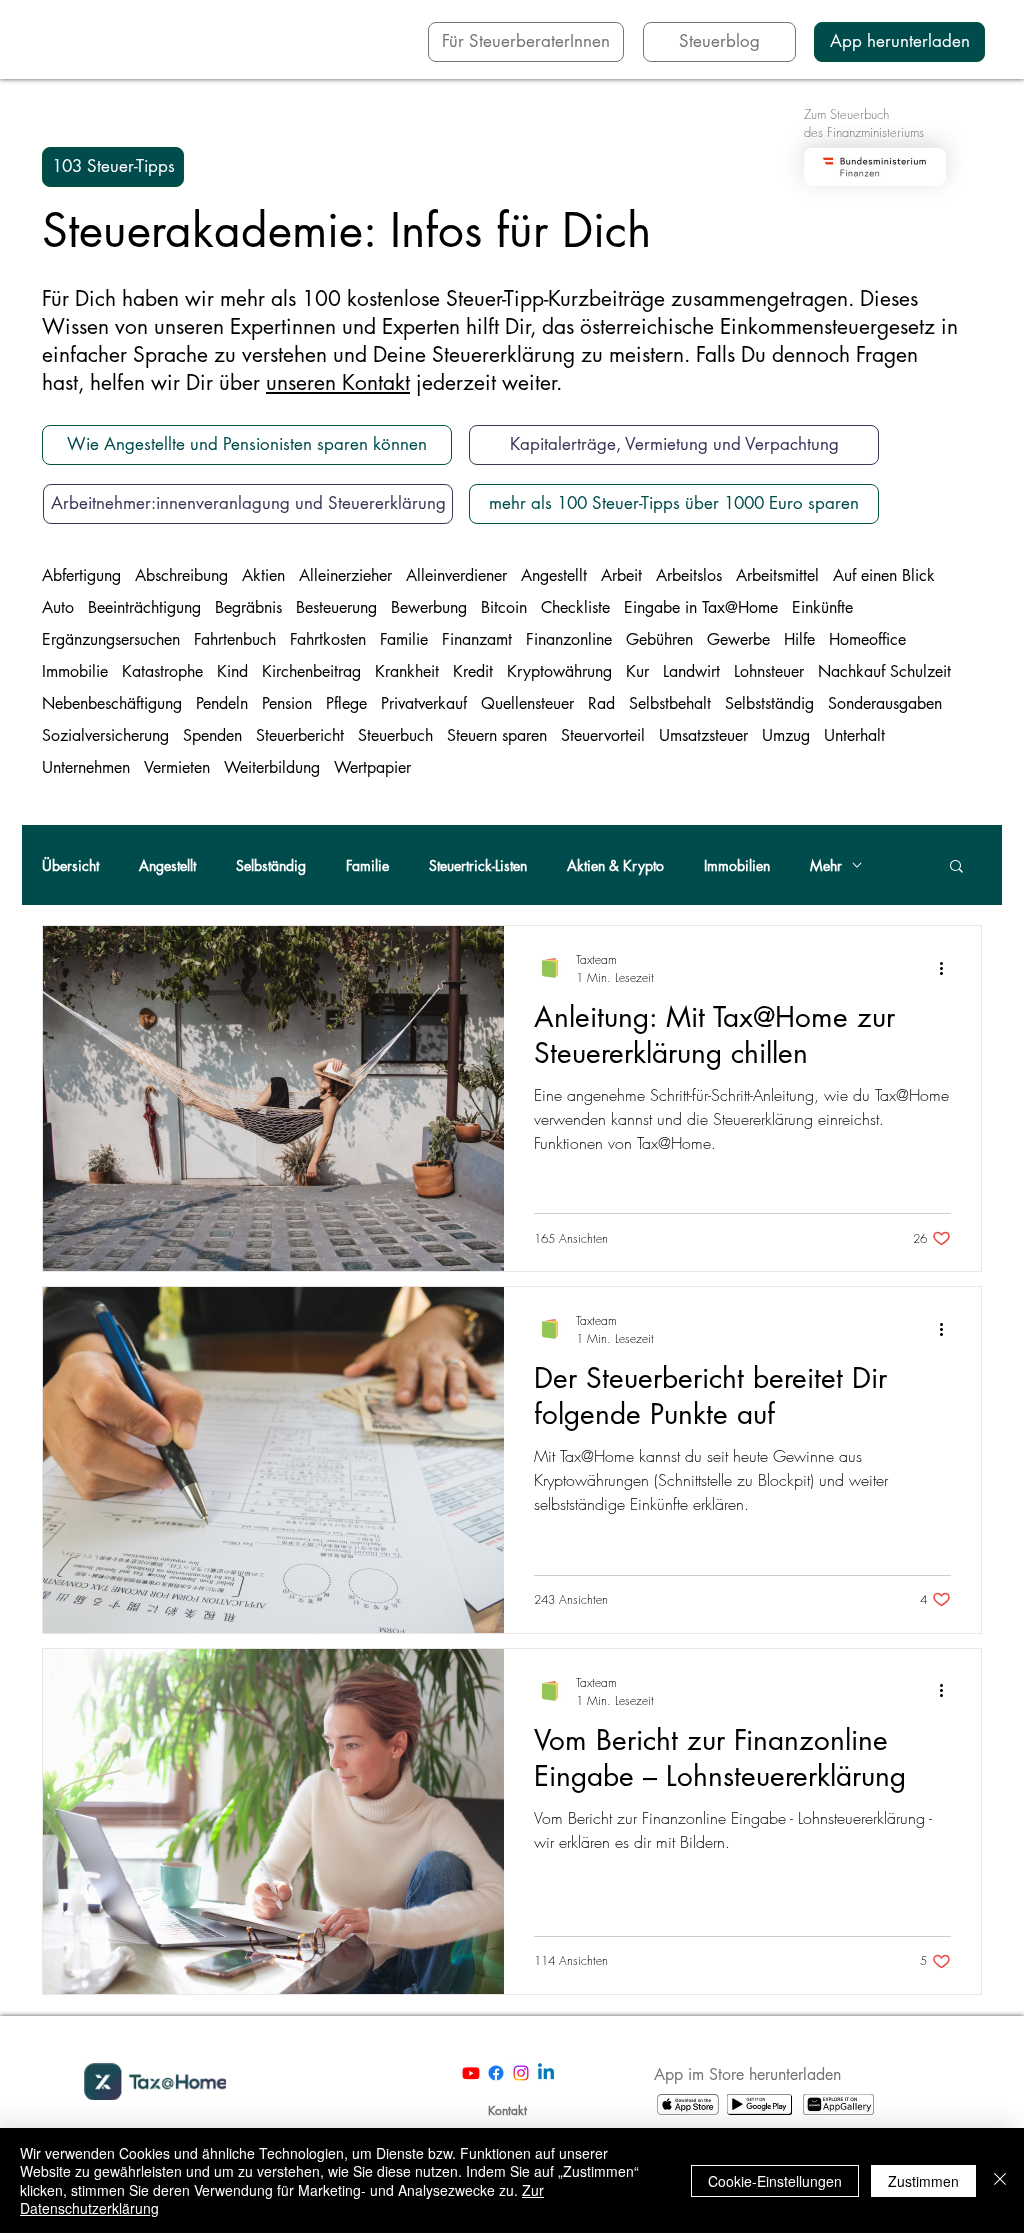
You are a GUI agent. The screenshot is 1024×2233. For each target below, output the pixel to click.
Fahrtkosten (328, 640)
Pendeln (222, 704)
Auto (58, 608)
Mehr (826, 865)
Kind (232, 672)
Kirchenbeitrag (311, 672)
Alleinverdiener (456, 576)
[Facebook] (496, 2073)
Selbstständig (769, 704)
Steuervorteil (603, 736)
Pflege (346, 704)
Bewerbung (429, 608)
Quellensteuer (527, 704)
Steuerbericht (300, 736)
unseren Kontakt (338, 382)
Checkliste (575, 608)
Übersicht (70, 865)
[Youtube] (471, 2073)
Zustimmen (923, 2181)
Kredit (473, 672)
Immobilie (75, 672)
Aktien (263, 576)
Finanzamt (477, 640)
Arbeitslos (689, 576)
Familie (404, 640)
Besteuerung (336, 608)
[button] (113, 167)
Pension (287, 704)
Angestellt (554, 576)
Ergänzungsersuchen (111, 640)
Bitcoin (504, 608)
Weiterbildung (272, 768)
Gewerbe (738, 640)
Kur (637, 672)
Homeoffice (867, 640)
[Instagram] (521, 2073)
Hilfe (799, 640)
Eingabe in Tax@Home (701, 608)
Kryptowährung (559, 672)
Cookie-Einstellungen (775, 2181)
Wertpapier (372, 768)
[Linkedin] (546, 2073)
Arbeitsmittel (777, 576)
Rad (601, 704)
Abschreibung (181, 576)
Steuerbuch (395, 736)
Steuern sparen (497, 736)
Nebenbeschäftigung (112, 704)
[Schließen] (1000, 2180)
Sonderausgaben (885, 704)
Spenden (212, 736)
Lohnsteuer (769, 672)
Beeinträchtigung (144, 608)
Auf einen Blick (884, 576)
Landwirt (691, 672)
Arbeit (621, 576)
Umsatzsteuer (703, 736)
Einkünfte (822, 608)
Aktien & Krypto (615, 865)
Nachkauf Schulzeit (884, 672)
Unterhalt (854, 736)
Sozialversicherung (105, 736)
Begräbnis (248, 608)
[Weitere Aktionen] (948, 968)
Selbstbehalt (670, 704)
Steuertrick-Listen (478, 865)
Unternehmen (86, 768)
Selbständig (271, 865)
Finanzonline (569, 640)
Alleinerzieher (345, 576)
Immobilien (737, 865)
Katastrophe (162, 672)
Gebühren (659, 640)
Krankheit (407, 672)
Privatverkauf (424, 704)
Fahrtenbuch (235, 640)
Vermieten (177, 768)
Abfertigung (81, 576)
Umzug (786, 736)
